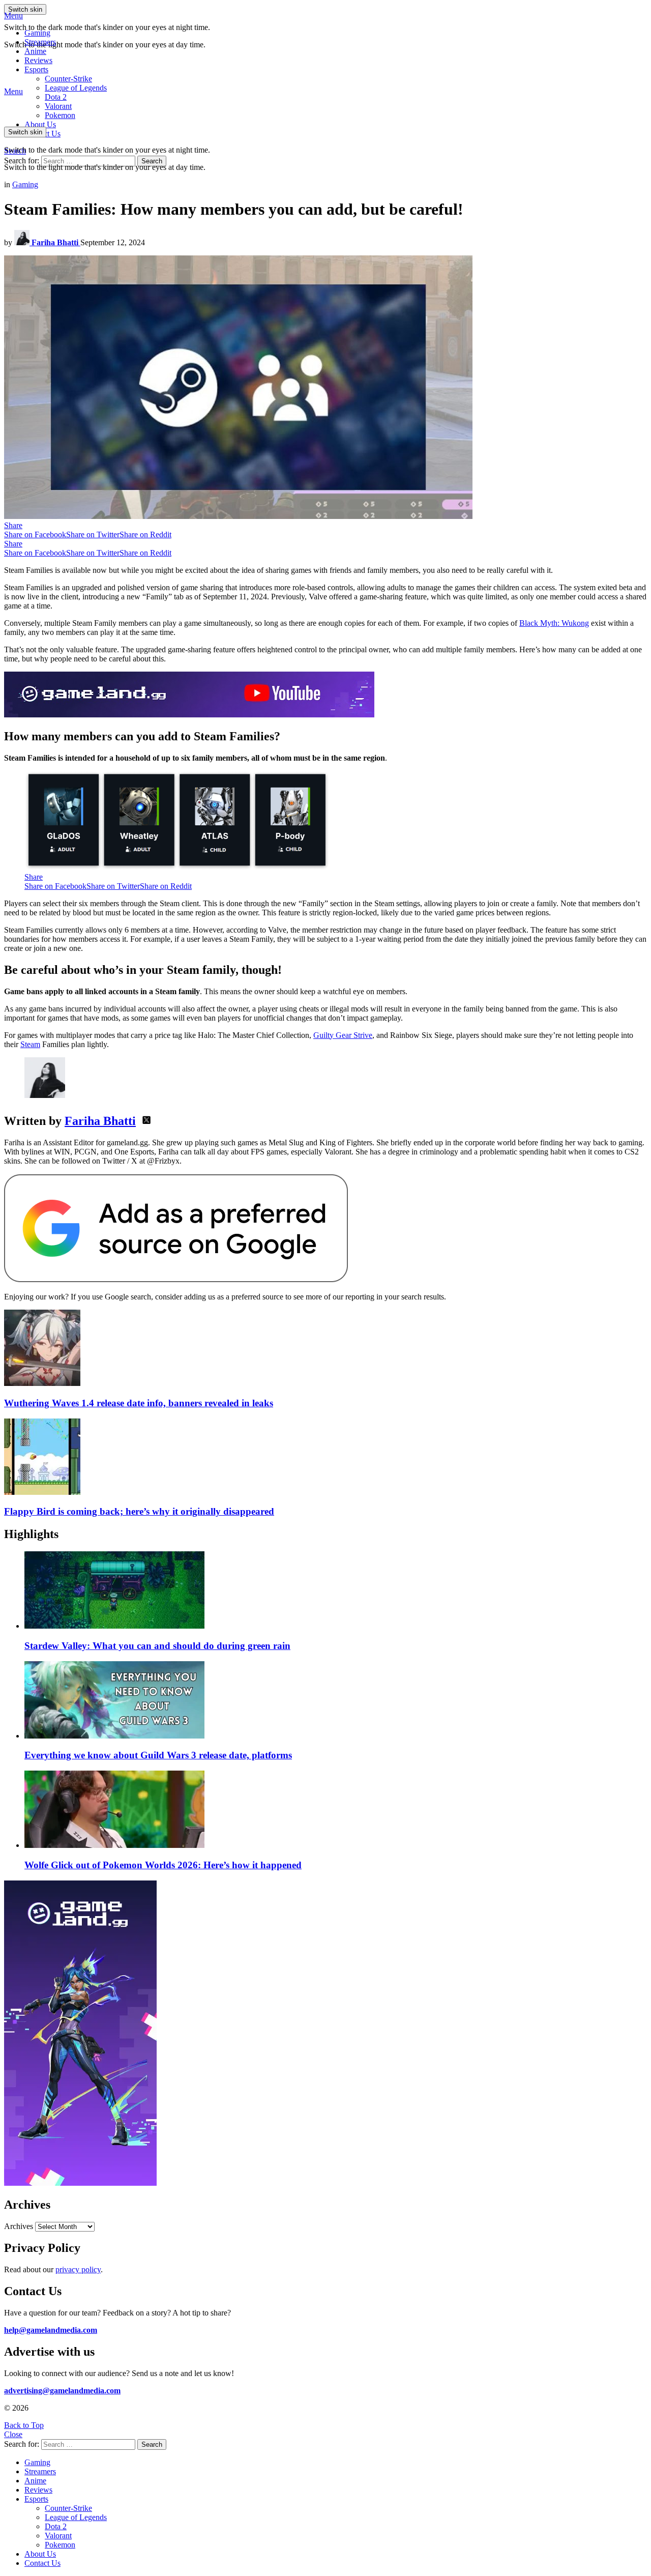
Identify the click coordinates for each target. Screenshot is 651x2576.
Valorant (58, 2536)
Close (13, 2434)
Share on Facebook (35, 534)
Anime (35, 51)
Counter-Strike (68, 79)
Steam (30, 1044)
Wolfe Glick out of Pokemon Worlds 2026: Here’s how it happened (163, 1865)
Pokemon (60, 2545)
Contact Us (42, 2563)
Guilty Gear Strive (343, 1035)
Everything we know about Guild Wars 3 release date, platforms (158, 1755)
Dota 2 (56, 97)
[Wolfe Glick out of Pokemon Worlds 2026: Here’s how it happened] (336, 1810)
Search (152, 161)
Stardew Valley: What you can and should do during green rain (157, 1646)
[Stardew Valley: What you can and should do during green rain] (336, 1591)
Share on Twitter (93, 534)
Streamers (40, 42)
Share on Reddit (145, 534)
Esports (36, 69)
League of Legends (76, 88)
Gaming (37, 33)
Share (13, 525)
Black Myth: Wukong (554, 623)
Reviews (38, 60)
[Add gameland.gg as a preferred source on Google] (176, 1279)
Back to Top (24, 2425)
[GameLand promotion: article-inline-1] (189, 715)
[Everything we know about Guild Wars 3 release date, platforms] (336, 1701)
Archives (19, 2226)
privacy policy (78, 2269)
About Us (40, 124)
